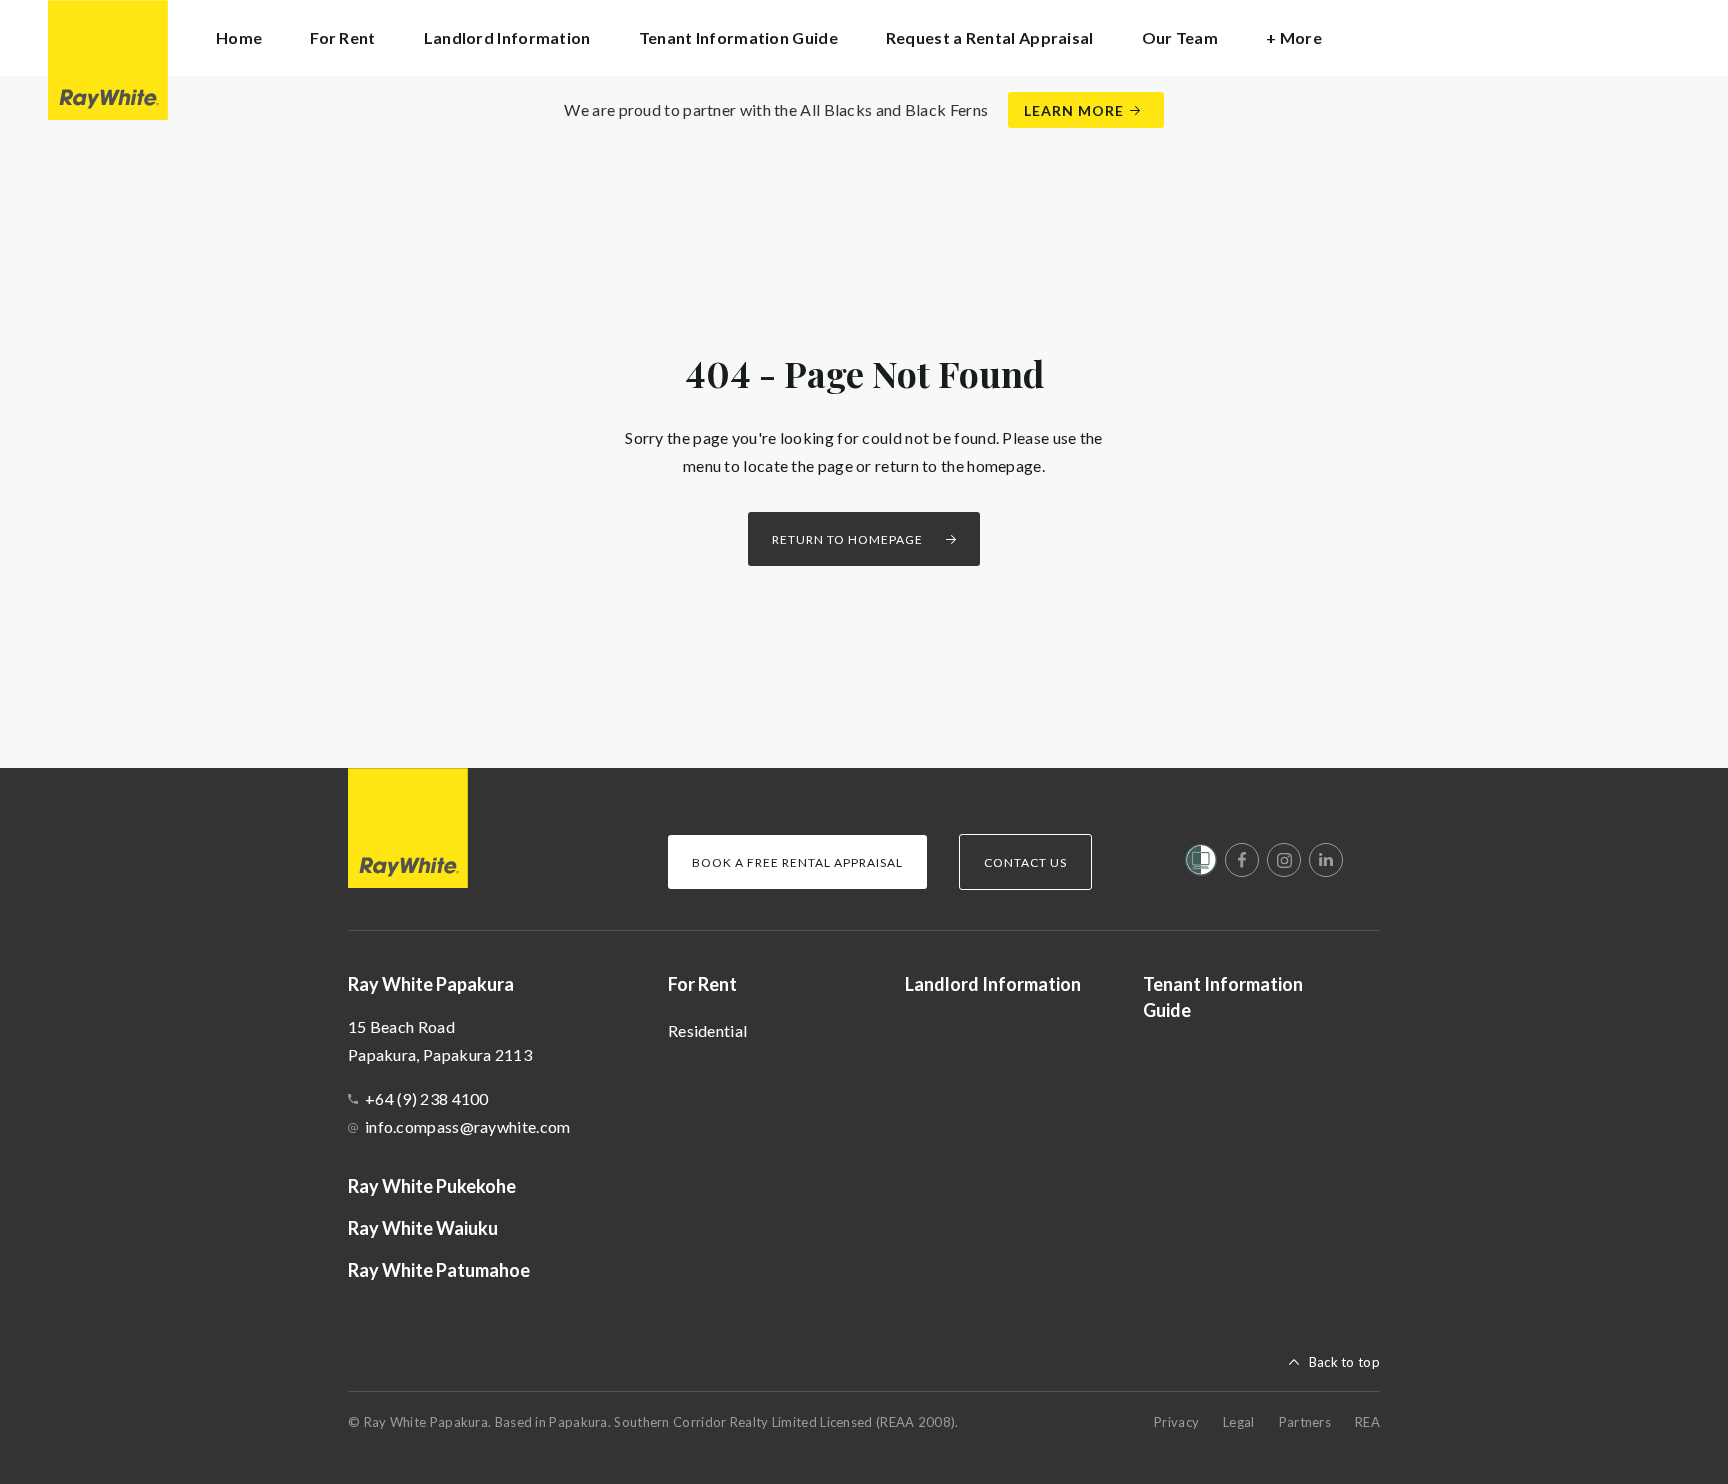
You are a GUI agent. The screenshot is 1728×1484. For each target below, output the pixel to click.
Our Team (1180, 37)
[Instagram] (1284, 860)
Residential (707, 1030)
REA (1367, 1422)
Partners (1305, 1422)
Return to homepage (847, 539)
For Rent (702, 984)
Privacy (1176, 1422)
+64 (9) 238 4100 (427, 1098)
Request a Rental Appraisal (990, 37)
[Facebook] (1242, 860)
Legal (1239, 1422)
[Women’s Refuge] (1201, 864)
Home (239, 37)
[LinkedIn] (1326, 860)
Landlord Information (507, 37)
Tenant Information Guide (738, 37)
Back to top (1344, 1362)
